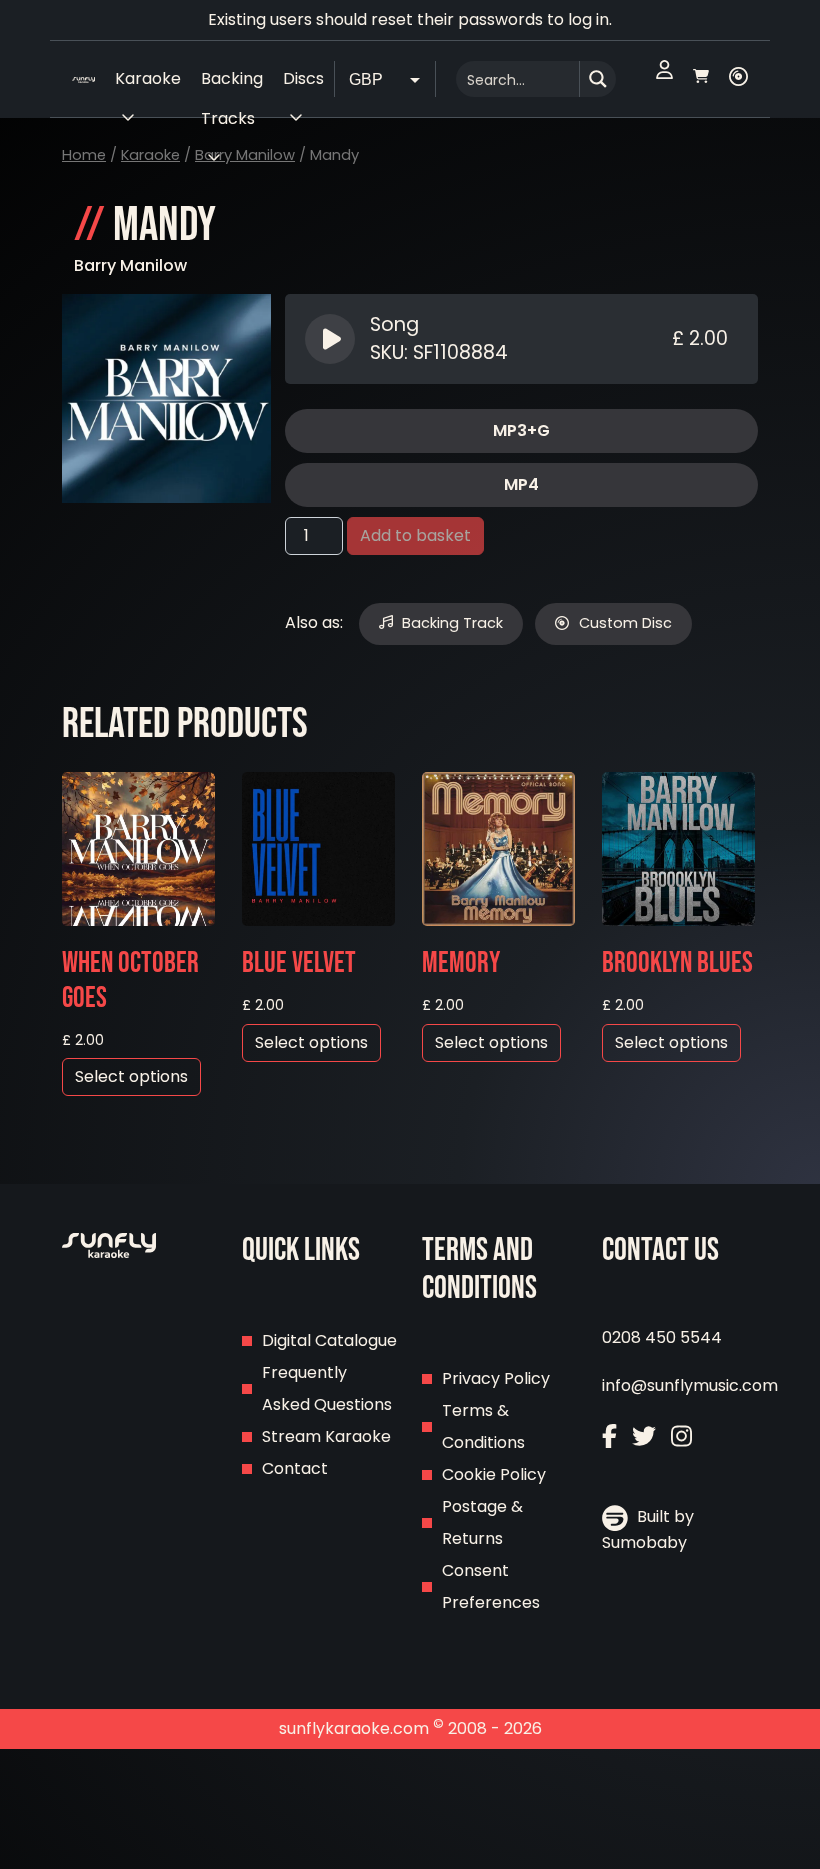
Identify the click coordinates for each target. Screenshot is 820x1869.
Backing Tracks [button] (232, 83)
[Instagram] (681, 1438)
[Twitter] (644, 1438)
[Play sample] (332, 339)
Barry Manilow (245, 155)
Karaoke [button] (148, 78)
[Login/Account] (664, 79)
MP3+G (521, 430)
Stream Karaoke (326, 1436)
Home (84, 155)
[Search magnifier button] (598, 79)
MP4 (521, 484)
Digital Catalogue (329, 1340)
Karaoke (150, 155)
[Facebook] (609, 1438)
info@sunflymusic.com (690, 1385)
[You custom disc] (738, 79)
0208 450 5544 (662, 1337)
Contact (295, 1468)
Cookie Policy (494, 1474)
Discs (303, 78)
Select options (131, 1076)
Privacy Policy (496, 1378)
